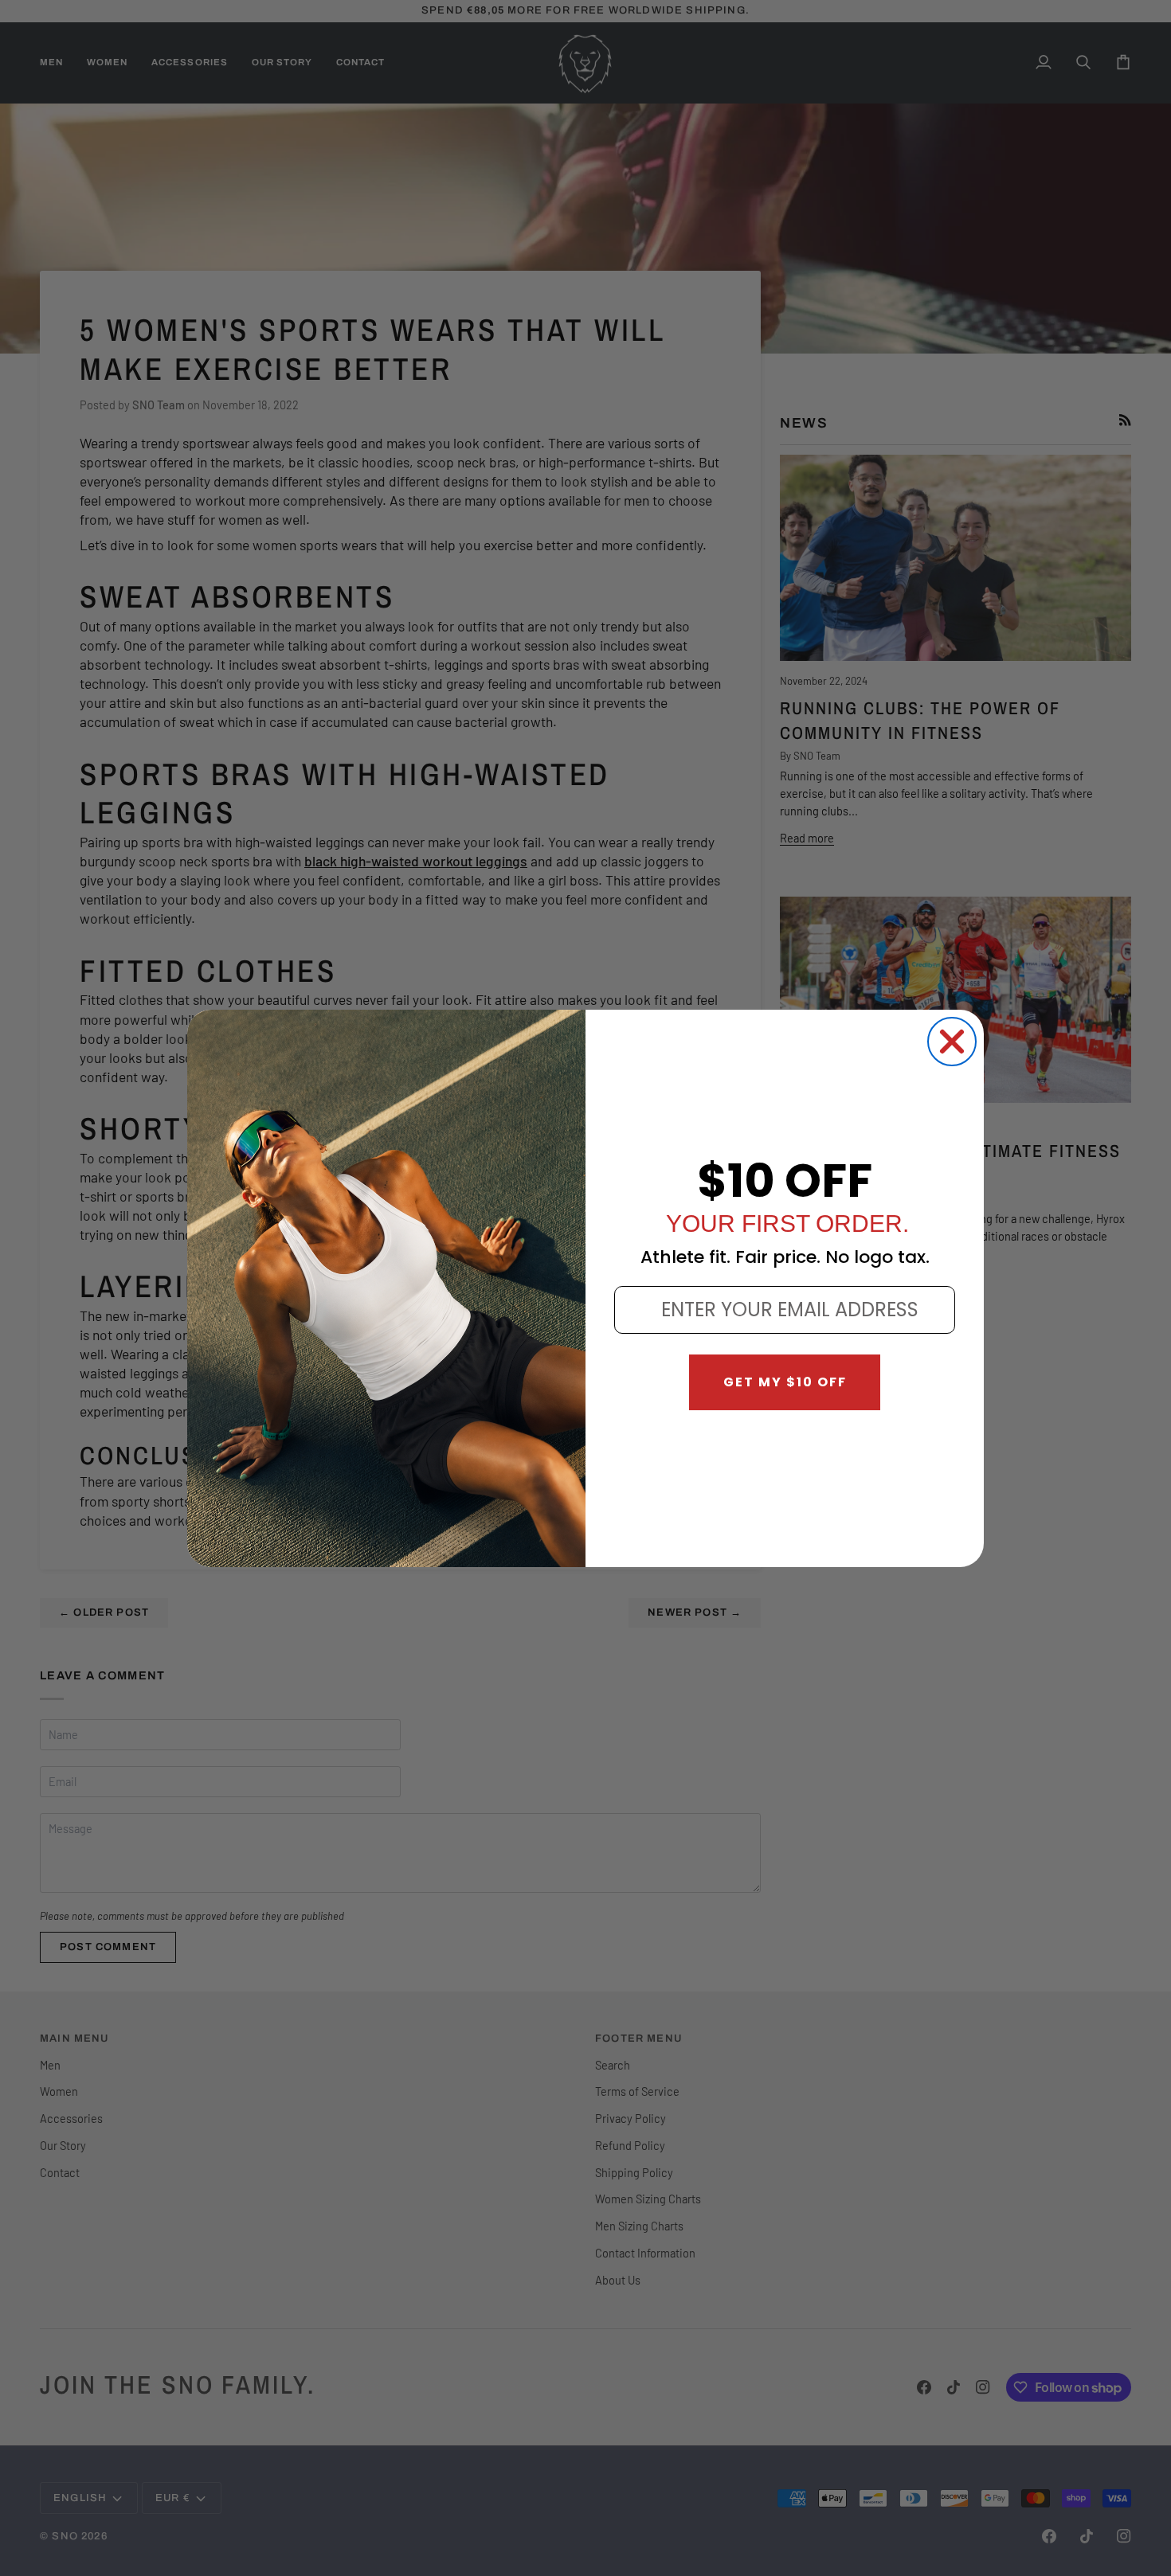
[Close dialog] (952, 1042)
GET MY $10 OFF (785, 1382)
